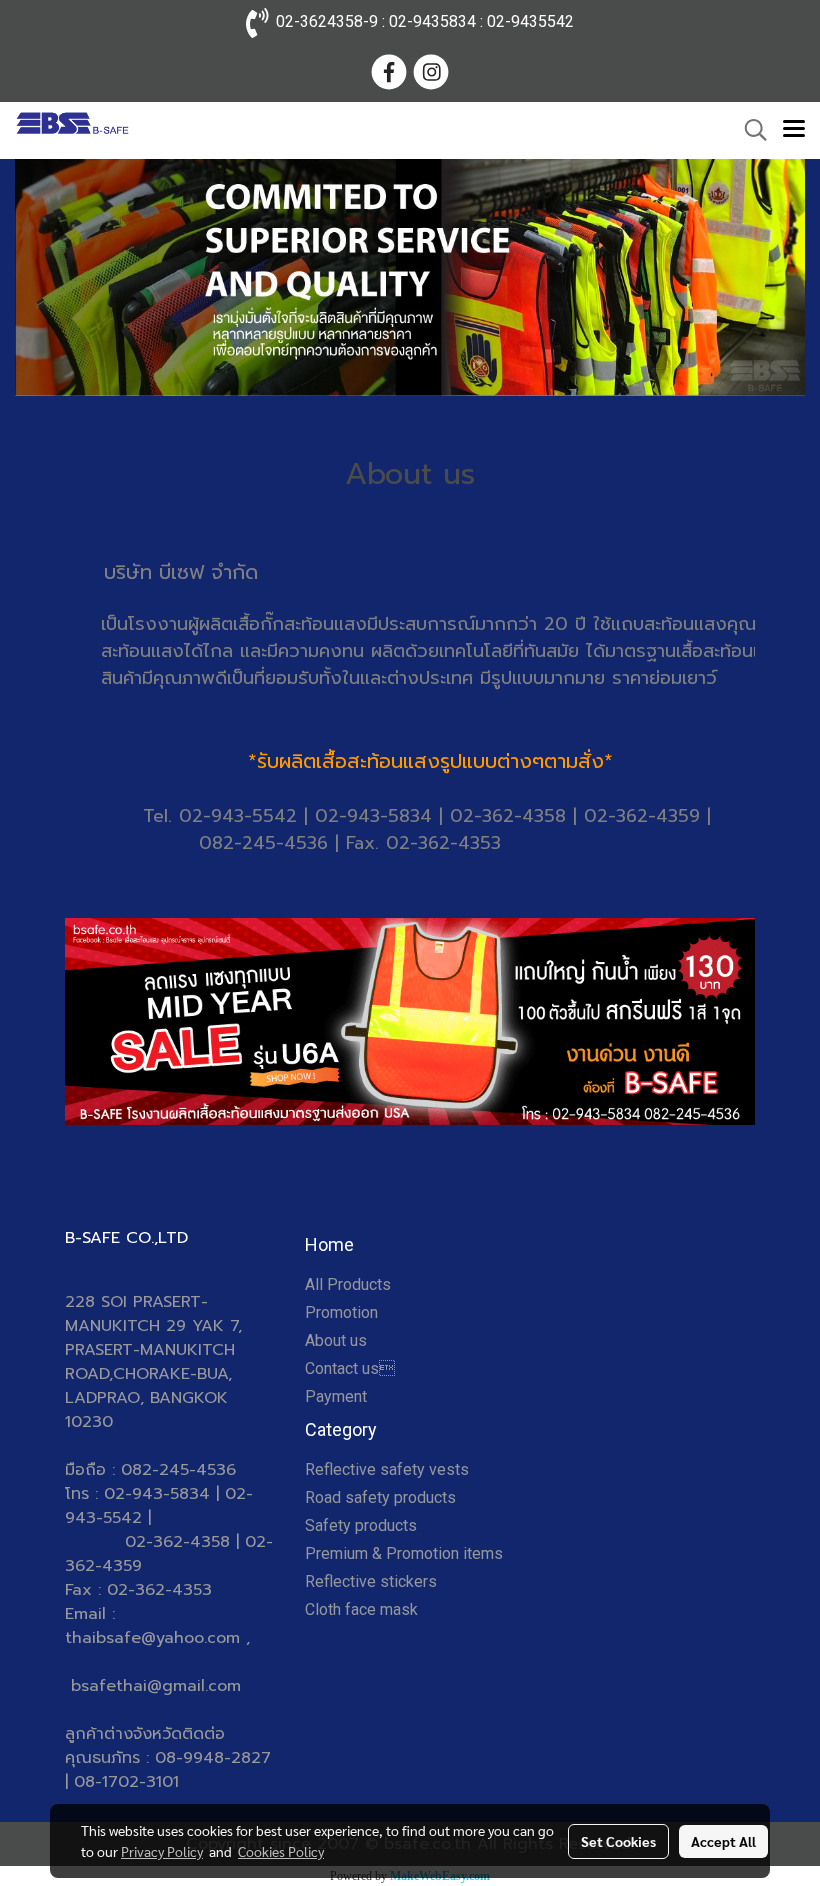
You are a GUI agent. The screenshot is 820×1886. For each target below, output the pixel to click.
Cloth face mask (361, 1609)
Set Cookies (618, 1841)
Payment (336, 1396)
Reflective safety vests (387, 1469)
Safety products (361, 1525)
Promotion (341, 1312)
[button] (749, 130)
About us (336, 1340)
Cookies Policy (281, 1851)
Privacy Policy (162, 1851)
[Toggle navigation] (794, 130)
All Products (348, 1284)
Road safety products (380, 1497)
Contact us (350, 1368)
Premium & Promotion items (404, 1553)
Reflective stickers (371, 1581)
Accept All (723, 1841)
